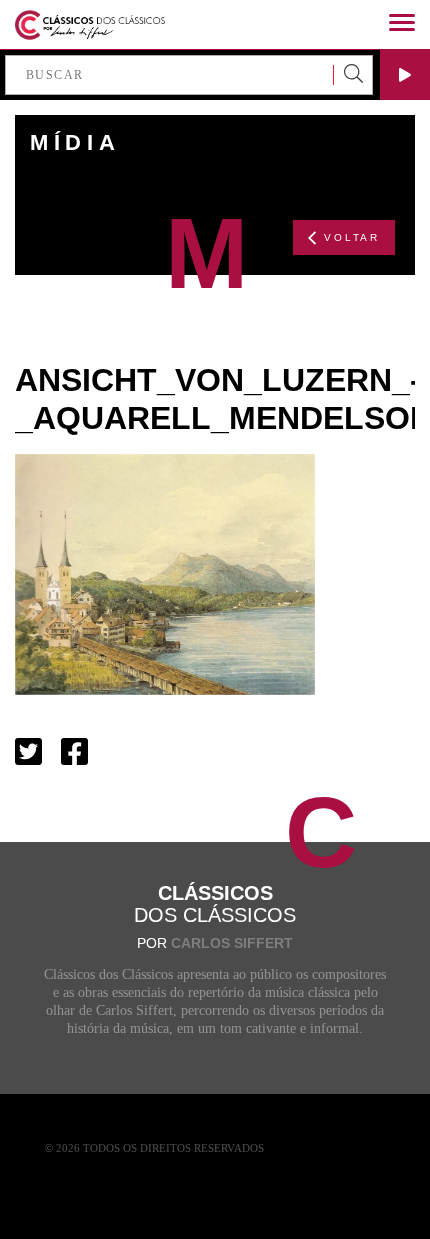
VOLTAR (352, 237)
